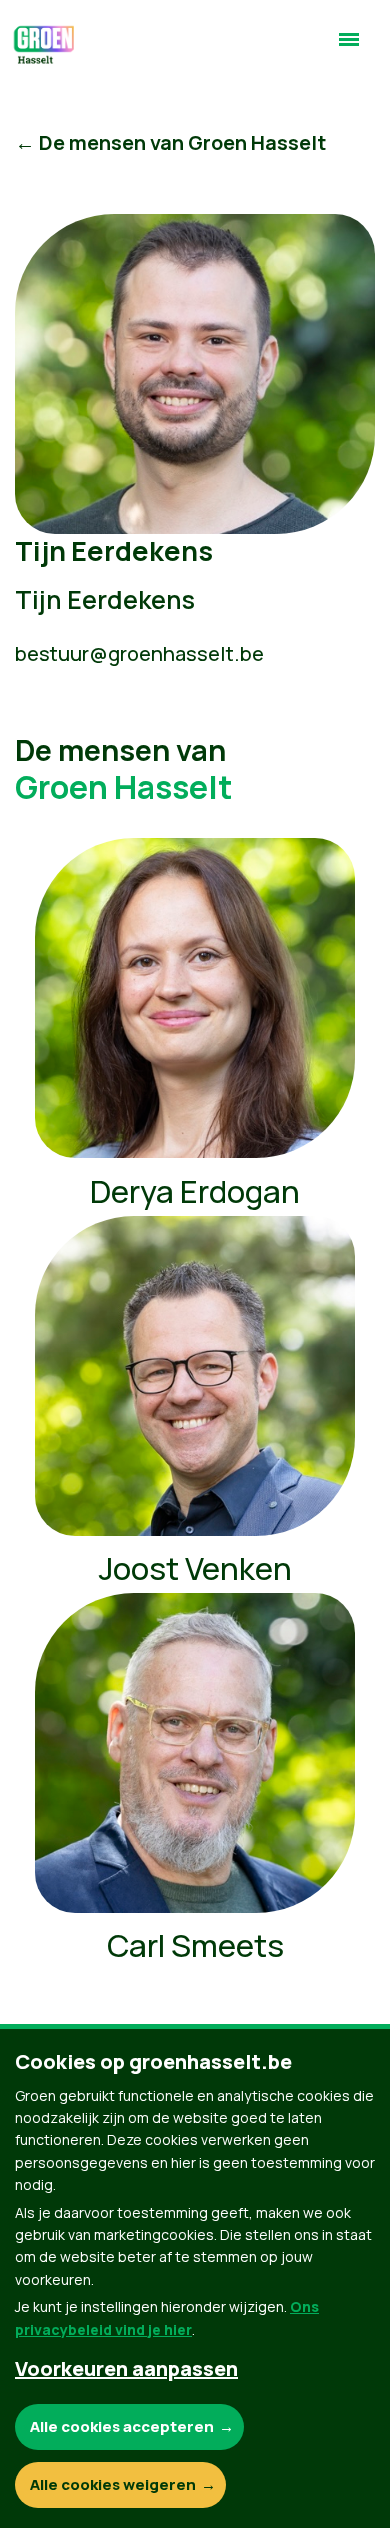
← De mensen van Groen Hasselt (170, 142)
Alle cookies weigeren (113, 2484)
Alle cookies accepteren (122, 2426)
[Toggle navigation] (349, 48)
